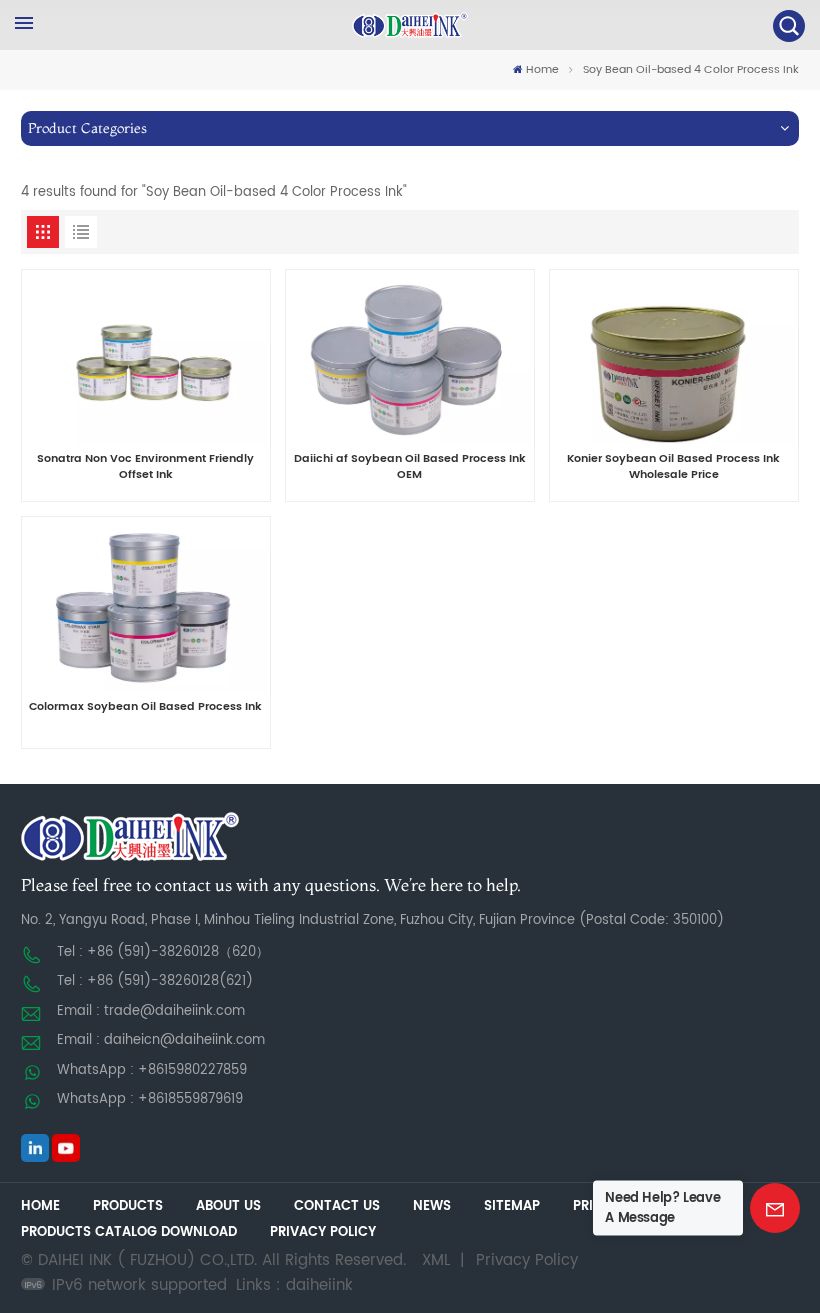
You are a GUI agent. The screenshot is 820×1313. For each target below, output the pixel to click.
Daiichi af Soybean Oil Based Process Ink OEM (410, 467)
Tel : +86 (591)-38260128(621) (155, 981)
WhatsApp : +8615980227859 (152, 1070)
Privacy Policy (323, 1232)
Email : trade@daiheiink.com (151, 1011)
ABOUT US (228, 1206)
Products (128, 1206)
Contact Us (337, 1206)
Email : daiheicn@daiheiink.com (161, 1040)
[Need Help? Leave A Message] (775, 1208)
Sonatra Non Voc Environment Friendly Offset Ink (145, 467)
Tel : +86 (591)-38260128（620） (163, 952)
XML (436, 1260)
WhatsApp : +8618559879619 (150, 1099)
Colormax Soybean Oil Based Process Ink (145, 708)
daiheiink (319, 1285)
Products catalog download (129, 1232)
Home (542, 70)
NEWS (432, 1206)
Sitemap (512, 1206)
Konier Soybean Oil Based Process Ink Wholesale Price (673, 467)
